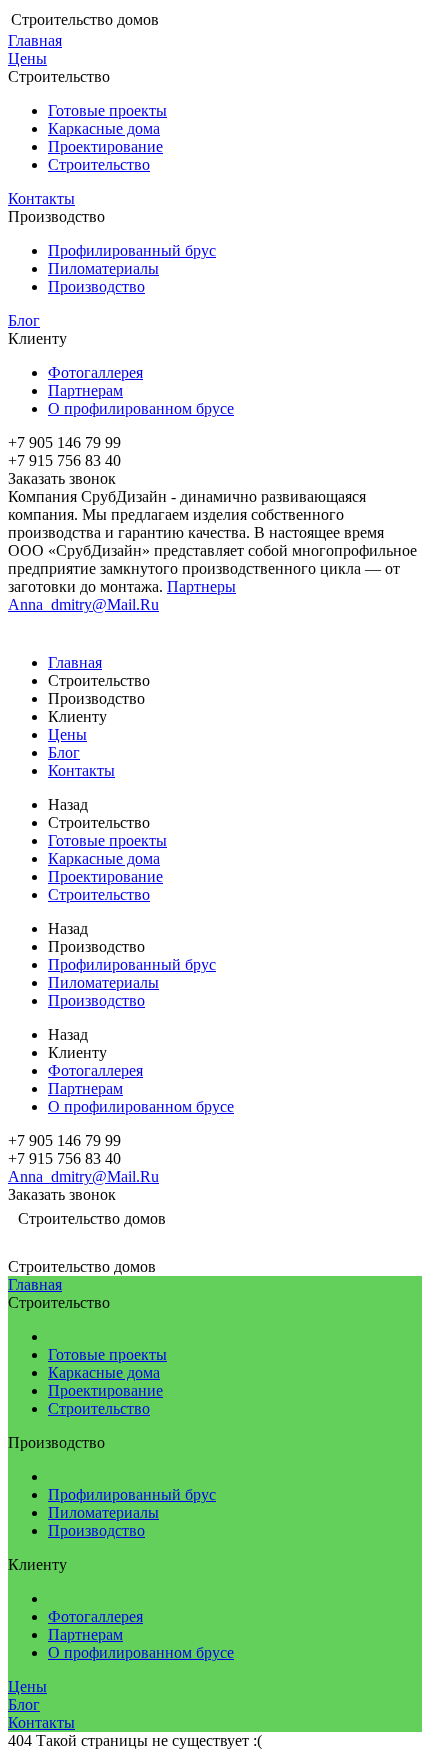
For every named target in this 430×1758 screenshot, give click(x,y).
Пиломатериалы (103, 268)
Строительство (99, 164)
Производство (96, 286)
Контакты (41, 198)
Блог (24, 320)
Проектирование (105, 146)
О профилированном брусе (141, 408)
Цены (27, 58)
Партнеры (201, 586)
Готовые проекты (107, 110)
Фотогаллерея (95, 372)
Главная (35, 40)
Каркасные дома (104, 128)
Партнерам (85, 390)
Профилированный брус (132, 250)
